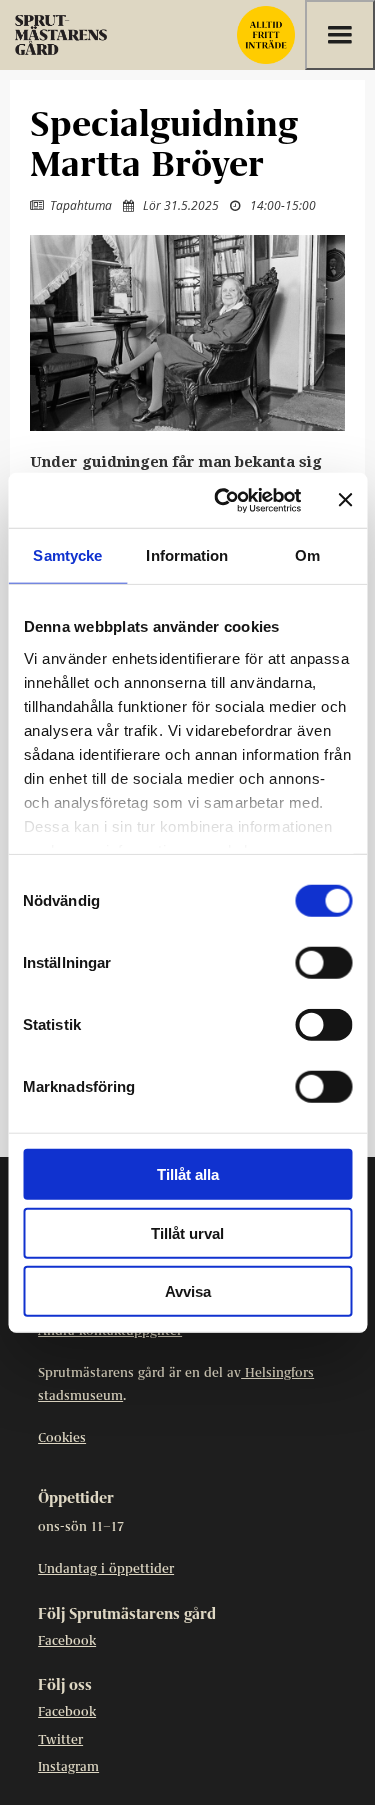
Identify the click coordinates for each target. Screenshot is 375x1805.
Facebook (67, 1641)
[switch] (323, 963)
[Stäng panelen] (345, 500)
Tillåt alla (188, 1174)
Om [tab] (307, 555)
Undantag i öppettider (106, 1569)
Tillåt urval (187, 1232)
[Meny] (340, 35)
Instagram (68, 1767)
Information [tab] (187, 555)
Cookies (62, 1438)
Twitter (60, 1740)
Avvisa (188, 1291)
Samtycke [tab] (67, 555)
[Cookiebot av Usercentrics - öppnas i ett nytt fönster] (223, 500)
